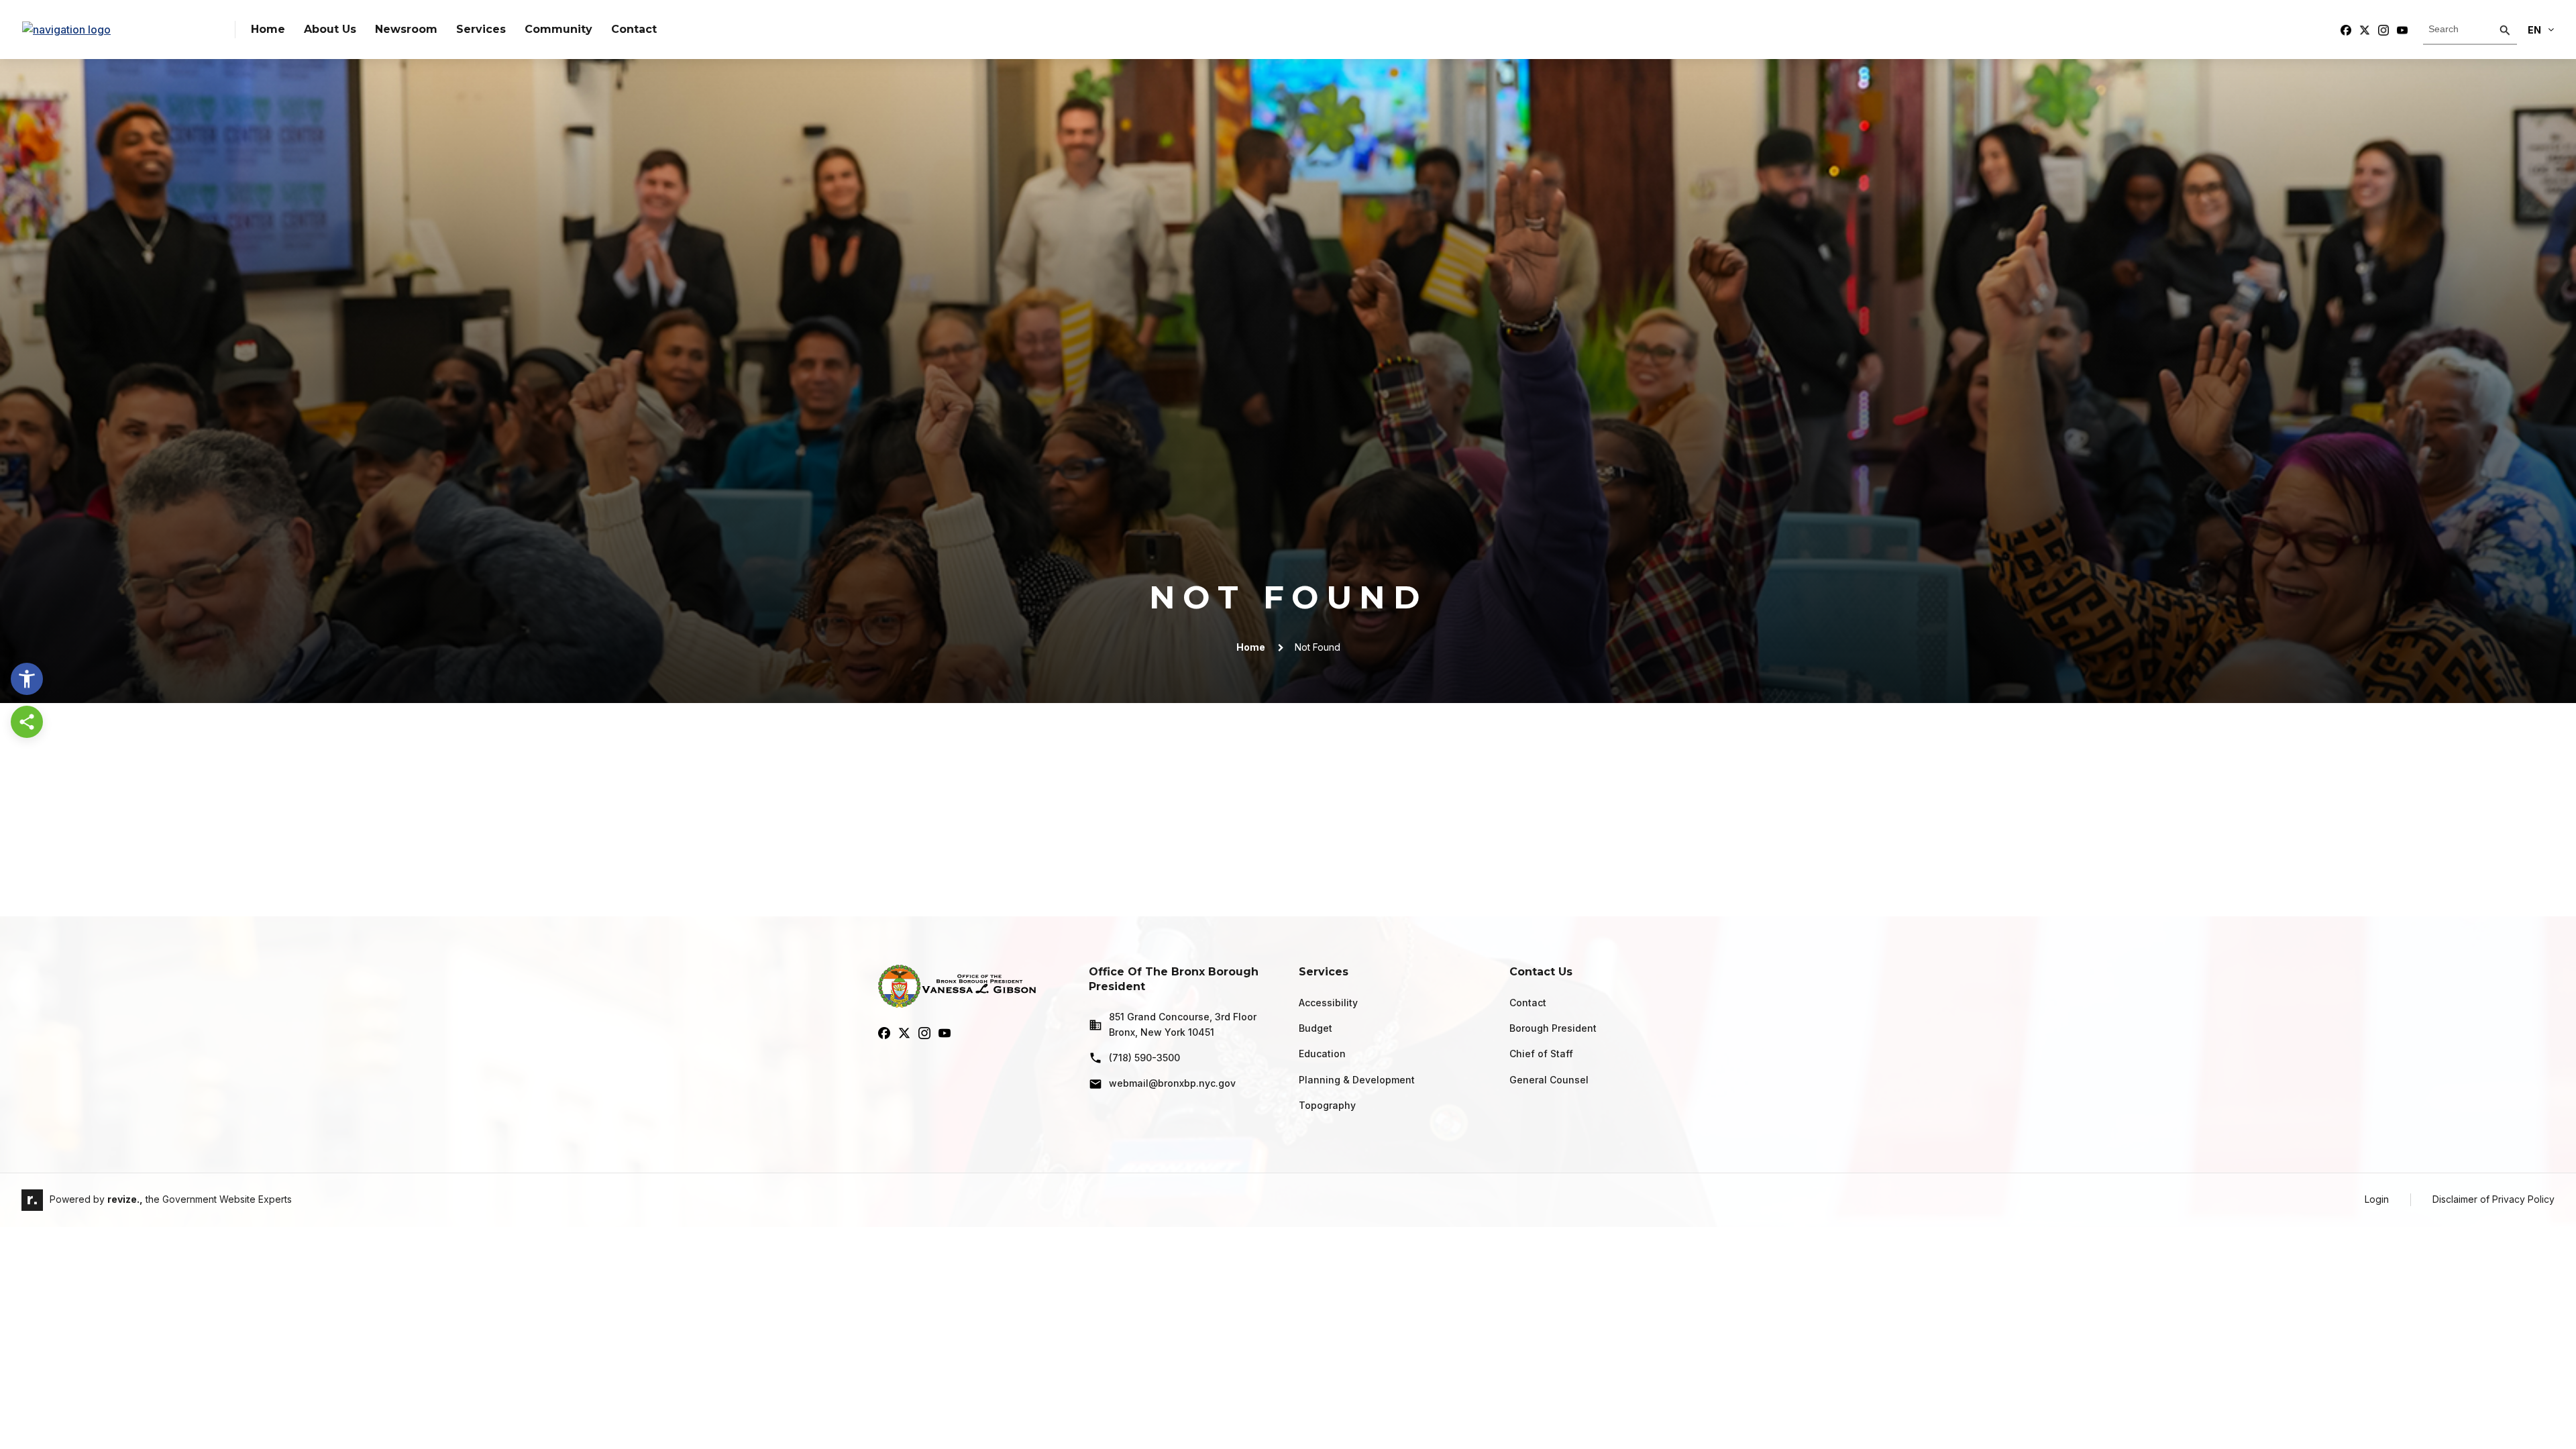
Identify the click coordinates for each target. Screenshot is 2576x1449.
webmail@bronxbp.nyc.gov (1172, 1083)
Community (558, 29)
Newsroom (406, 29)
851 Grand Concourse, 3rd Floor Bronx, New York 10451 (1183, 1024)
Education (1322, 1054)
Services (481, 29)
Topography (1327, 1105)
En (2534, 30)
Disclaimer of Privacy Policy (2493, 1199)
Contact (634, 29)
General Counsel (1549, 1080)
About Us (330, 29)
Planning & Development (1357, 1080)
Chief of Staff (1541, 1054)
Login (2377, 1199)
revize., (125, 1199)
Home (268, 29)
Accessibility (1328, 1003)
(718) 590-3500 (1144, 1058)
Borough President (1553, 1028)
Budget (1316, 1028)
